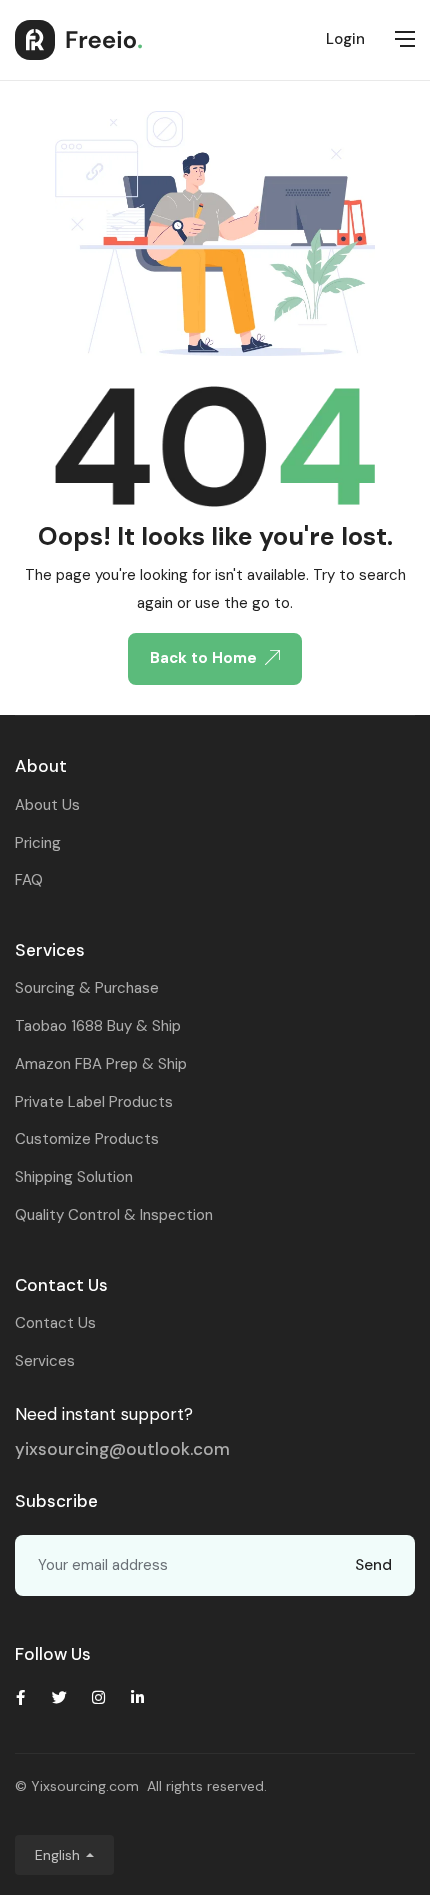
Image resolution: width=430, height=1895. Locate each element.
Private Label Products (94, 1102)
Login (345, 39)
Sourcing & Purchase (87, 988)
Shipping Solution (74, 1177)
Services (45, 1361)
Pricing (38, 843)
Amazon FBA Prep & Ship (101, 1064)
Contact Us (55, 1323)
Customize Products (87, 1139)
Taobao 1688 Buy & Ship (98, 1026)
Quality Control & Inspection (114, 1215)
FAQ (29, 880)
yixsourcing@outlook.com (122, 1449)
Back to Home (203, 658)
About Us (47, 805)
